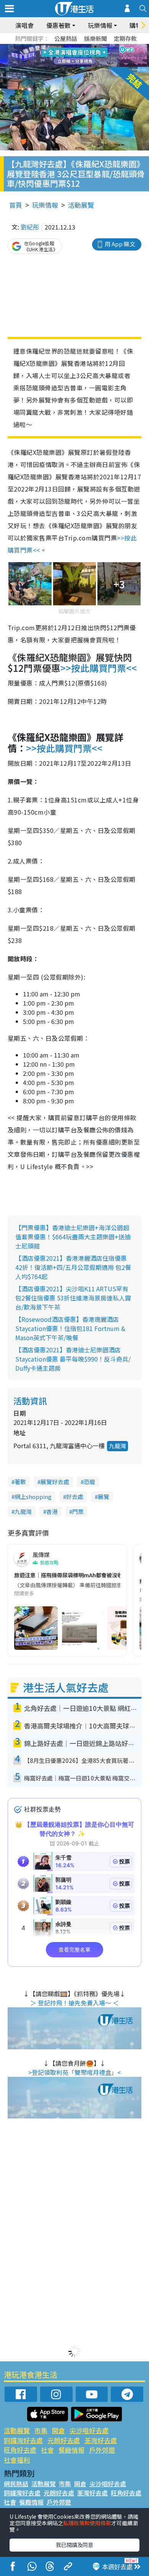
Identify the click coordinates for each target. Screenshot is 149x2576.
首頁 (16, 205)
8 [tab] (65, 56)
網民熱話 (16, 2484)
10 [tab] (80, 56)
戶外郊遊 (102, 2450)
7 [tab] (57, 56)
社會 (47, 2450)
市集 (41, 2430)
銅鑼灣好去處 (23, 2440)
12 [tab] (96, 56)
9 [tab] (73, 56)
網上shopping (33, 1497)
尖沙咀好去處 (89, 2430)
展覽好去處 (55, 1482)
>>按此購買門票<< (99, 668)
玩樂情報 (45, 205)
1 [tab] (57, 47)
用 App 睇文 (120, 244)
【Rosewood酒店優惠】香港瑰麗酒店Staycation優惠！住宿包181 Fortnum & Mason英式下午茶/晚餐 (70, 1328)
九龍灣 (117, 1446)
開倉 (58, 2430)
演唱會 (24, 25)
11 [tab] (88, 56)
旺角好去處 (20, 2450)
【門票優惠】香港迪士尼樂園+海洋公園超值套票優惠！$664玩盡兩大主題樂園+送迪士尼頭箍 (73, 1237)
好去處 (75, 1497)
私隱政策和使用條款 (87, 2523)
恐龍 (89, 1482)
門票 (78, 1511)
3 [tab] (73, 47)
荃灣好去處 (101, 2440)
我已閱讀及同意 (74, 2545)
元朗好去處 (64, 2440)
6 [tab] (96, 47)
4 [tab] (80, 47)
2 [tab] (65, 47)
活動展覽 (81, 205)
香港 (52, 1511)
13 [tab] (76, 65)
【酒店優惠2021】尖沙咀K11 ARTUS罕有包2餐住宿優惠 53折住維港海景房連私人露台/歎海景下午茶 (73, 1298)
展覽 (104, 1497)
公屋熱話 (66, 38)
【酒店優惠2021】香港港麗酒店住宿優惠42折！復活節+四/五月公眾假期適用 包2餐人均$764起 (73, 1267)
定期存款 (125, 38)
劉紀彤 (30, 227)
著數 (20, 1482)
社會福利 (17, 2460)
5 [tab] (88, 47)
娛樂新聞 (96, 38)
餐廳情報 (71, 2450)
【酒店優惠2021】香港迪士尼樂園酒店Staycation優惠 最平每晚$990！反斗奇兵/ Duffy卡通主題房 (73, 1359)
